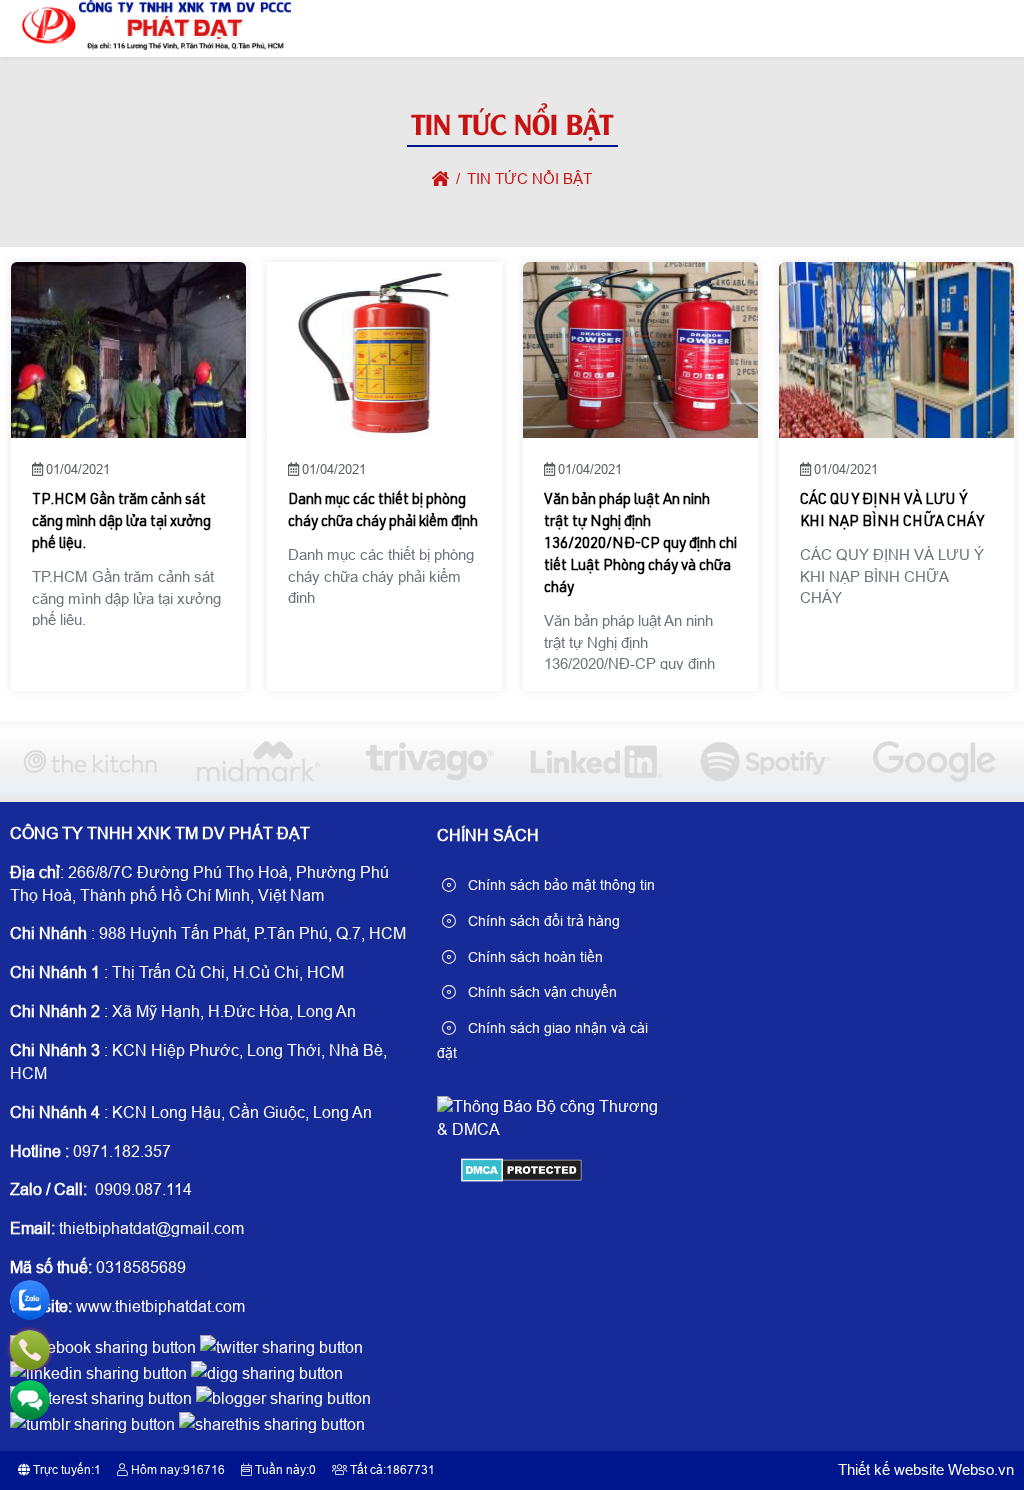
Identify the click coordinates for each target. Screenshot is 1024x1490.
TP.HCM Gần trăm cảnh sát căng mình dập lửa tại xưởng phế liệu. (120, 522)
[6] (89, 761)
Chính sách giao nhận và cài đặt (542, 1041)
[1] (934, 761)
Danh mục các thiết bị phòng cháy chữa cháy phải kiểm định (382, 511)
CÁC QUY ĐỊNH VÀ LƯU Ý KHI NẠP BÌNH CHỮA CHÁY (892, 511)
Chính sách (488, 835)
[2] (765, 761)
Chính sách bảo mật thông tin (559, 885)
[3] (596, 761)
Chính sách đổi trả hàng (542, 921)
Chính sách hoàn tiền (533, 957)
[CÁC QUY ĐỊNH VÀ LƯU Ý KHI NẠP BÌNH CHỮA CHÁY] (896, 350)
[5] (258, 761)
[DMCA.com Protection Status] (521, 1176)
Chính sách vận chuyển (540, 992)
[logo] (152, 44)
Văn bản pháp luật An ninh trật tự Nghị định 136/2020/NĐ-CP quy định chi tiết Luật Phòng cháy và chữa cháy (640, 544)
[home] (440, 178)
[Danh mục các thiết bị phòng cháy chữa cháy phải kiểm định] (383, 350)
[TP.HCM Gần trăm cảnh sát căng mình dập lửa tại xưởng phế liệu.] (127, 350)
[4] (427, 761)
